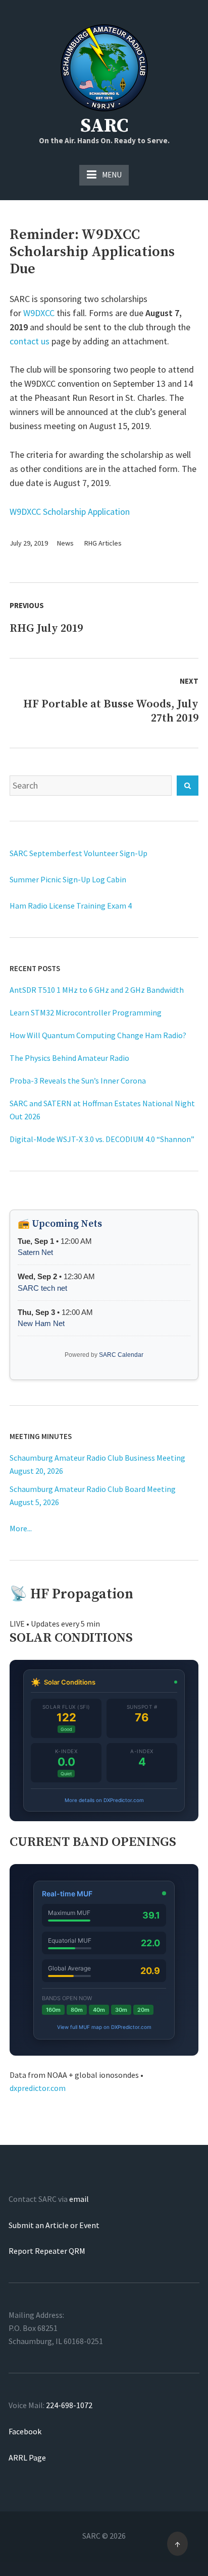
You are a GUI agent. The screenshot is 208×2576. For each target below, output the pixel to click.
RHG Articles (103, 543)
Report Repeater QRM (47, 2251)
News (65, 543)
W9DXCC (39, 313)
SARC (104, 126)
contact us (30, 341)
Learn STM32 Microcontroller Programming (86, 1012)
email (79, 2199)
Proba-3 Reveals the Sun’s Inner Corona (78, 1081)
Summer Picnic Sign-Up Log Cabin (68, 879)
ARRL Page (27, 2458)
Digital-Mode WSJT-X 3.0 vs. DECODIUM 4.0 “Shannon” (102, 1139)
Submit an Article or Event (54, 2225)
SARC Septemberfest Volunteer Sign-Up (79, 853)
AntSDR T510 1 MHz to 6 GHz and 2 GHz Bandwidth (97, 990)
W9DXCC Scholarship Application (70, 512)
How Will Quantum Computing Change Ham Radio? (98, 1035)
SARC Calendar (121, 1355)
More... (21, 1528)
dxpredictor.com (38, 2088)
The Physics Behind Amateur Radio (69, 1058)
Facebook (25, 2431)
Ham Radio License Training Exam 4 (71, 906)
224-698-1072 (69, 2405)
